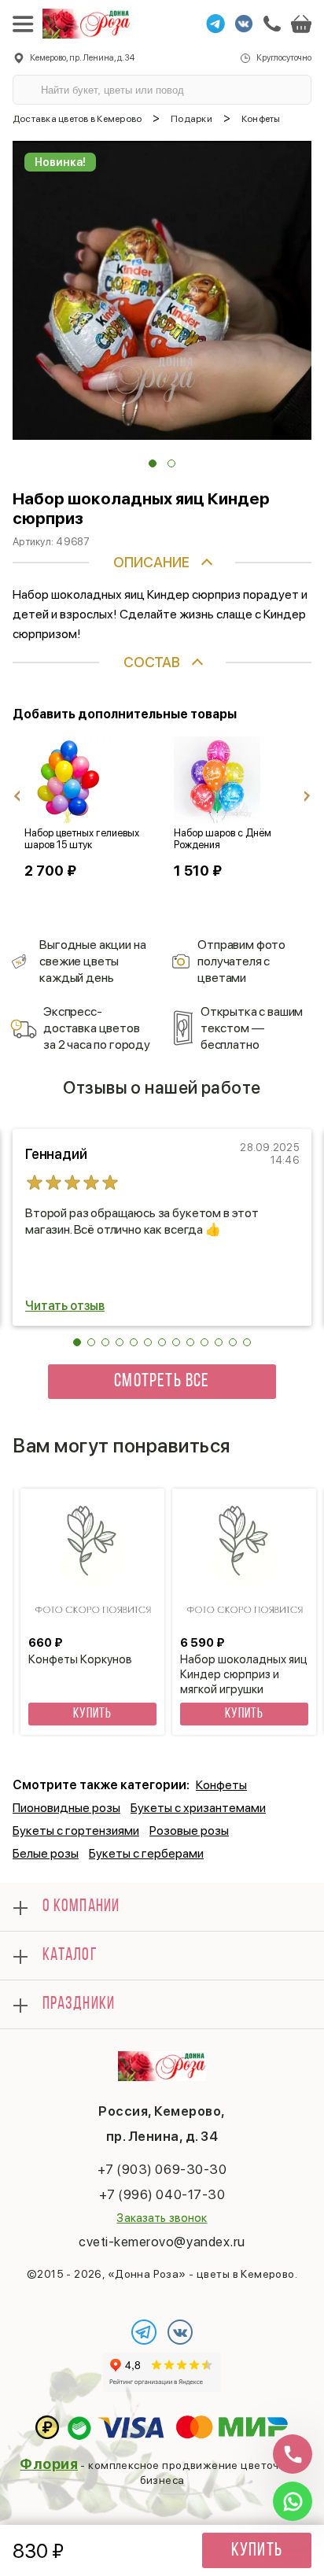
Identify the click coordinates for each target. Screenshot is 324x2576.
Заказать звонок (162, 2218)
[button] (153, 463)
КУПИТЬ (92, 1714)
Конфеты (221, 1785)
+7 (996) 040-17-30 (162, 2194)
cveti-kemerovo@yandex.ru (162, 2242)
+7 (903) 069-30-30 (162, 2169)
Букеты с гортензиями (76, 1831)
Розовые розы (189, 1831)
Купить (257, 2551)
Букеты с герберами (146, 1853)
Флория (49, 2464)
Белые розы (46, 1853)
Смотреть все (162, 1382)
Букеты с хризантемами (198, 1808)
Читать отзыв (65, 1306)
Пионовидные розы (66, 1808)
